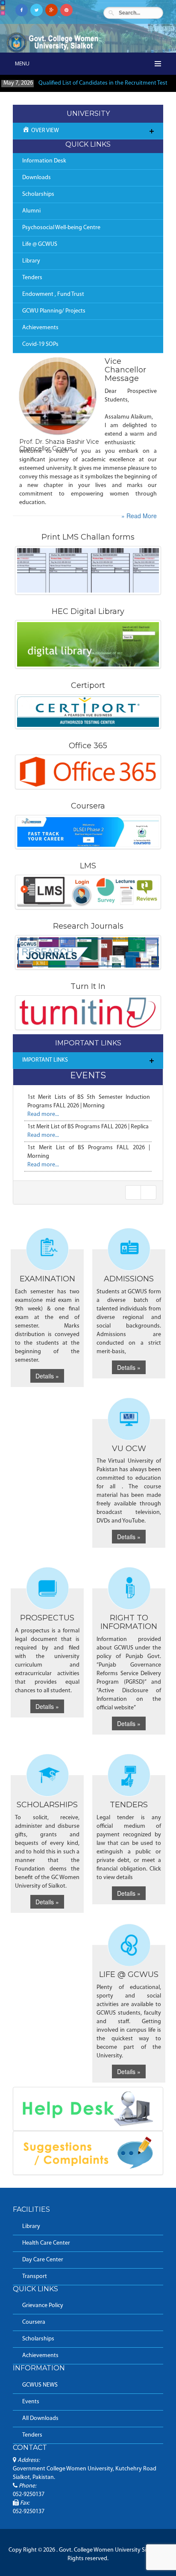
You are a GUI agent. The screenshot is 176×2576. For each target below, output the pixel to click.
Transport (35, 2276)
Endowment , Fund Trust (53, 294)
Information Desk (44, 161)
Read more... (43, 1114)
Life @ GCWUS (40, 244)
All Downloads (40, 2418)
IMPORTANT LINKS (45, 1060)
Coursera (34, 2322)
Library (31, 261)
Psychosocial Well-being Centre (61, 228)
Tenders (32, 278)
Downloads (37, 178)
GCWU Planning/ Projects (54, 311)
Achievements (40, 328)
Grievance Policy (43, 2306)
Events (31, 2402)
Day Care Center (43, 2260)
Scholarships (38, 194)
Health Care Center (46, 2243)
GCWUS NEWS (40, 2385)
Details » (47, 1376)
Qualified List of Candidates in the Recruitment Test (103, 83)
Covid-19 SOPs (40, 344)
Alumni (31, 211)
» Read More (139, 516)
